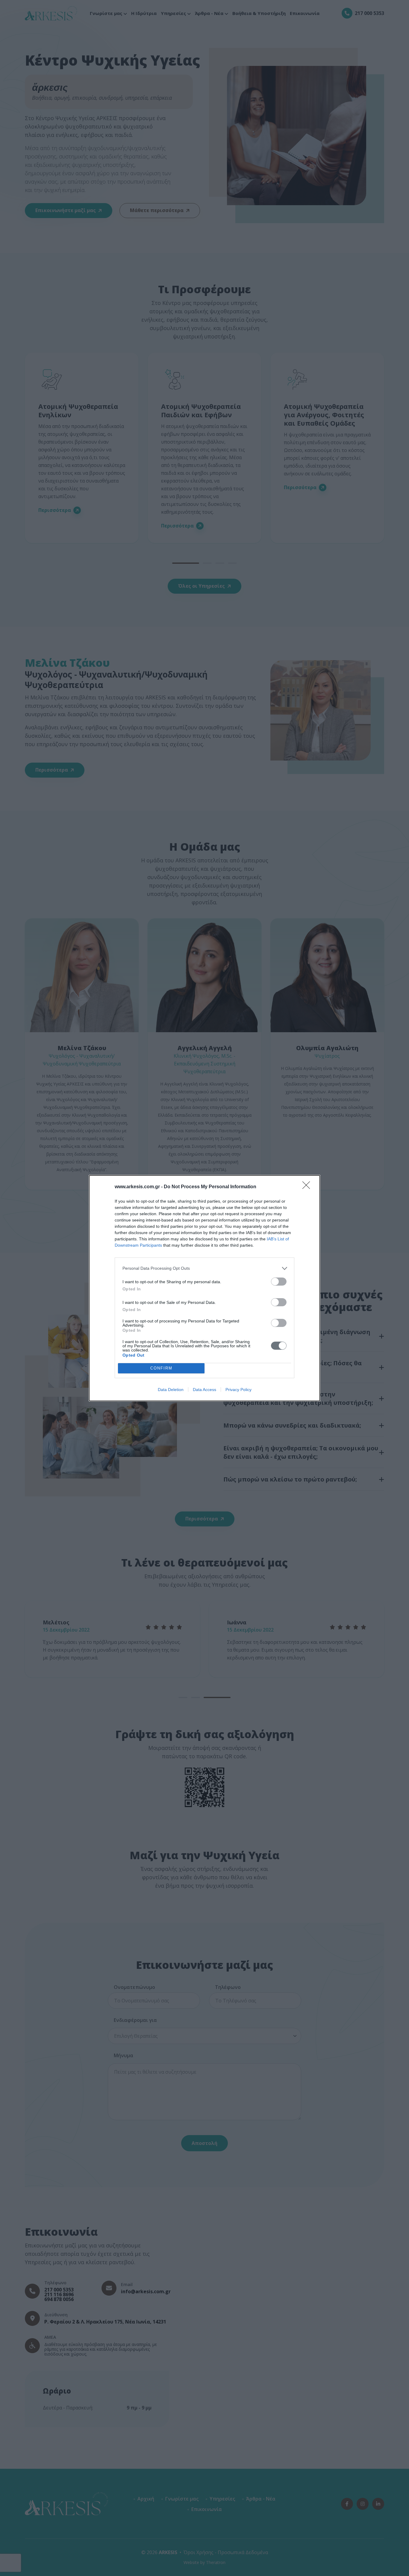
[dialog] (205, 1288)
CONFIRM (161, 1368)
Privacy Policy (238, 1390)
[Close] (308, 1187)
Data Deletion (171, 1390)
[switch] (279, 1282)
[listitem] (205, 1268)
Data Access (205, 1390)
